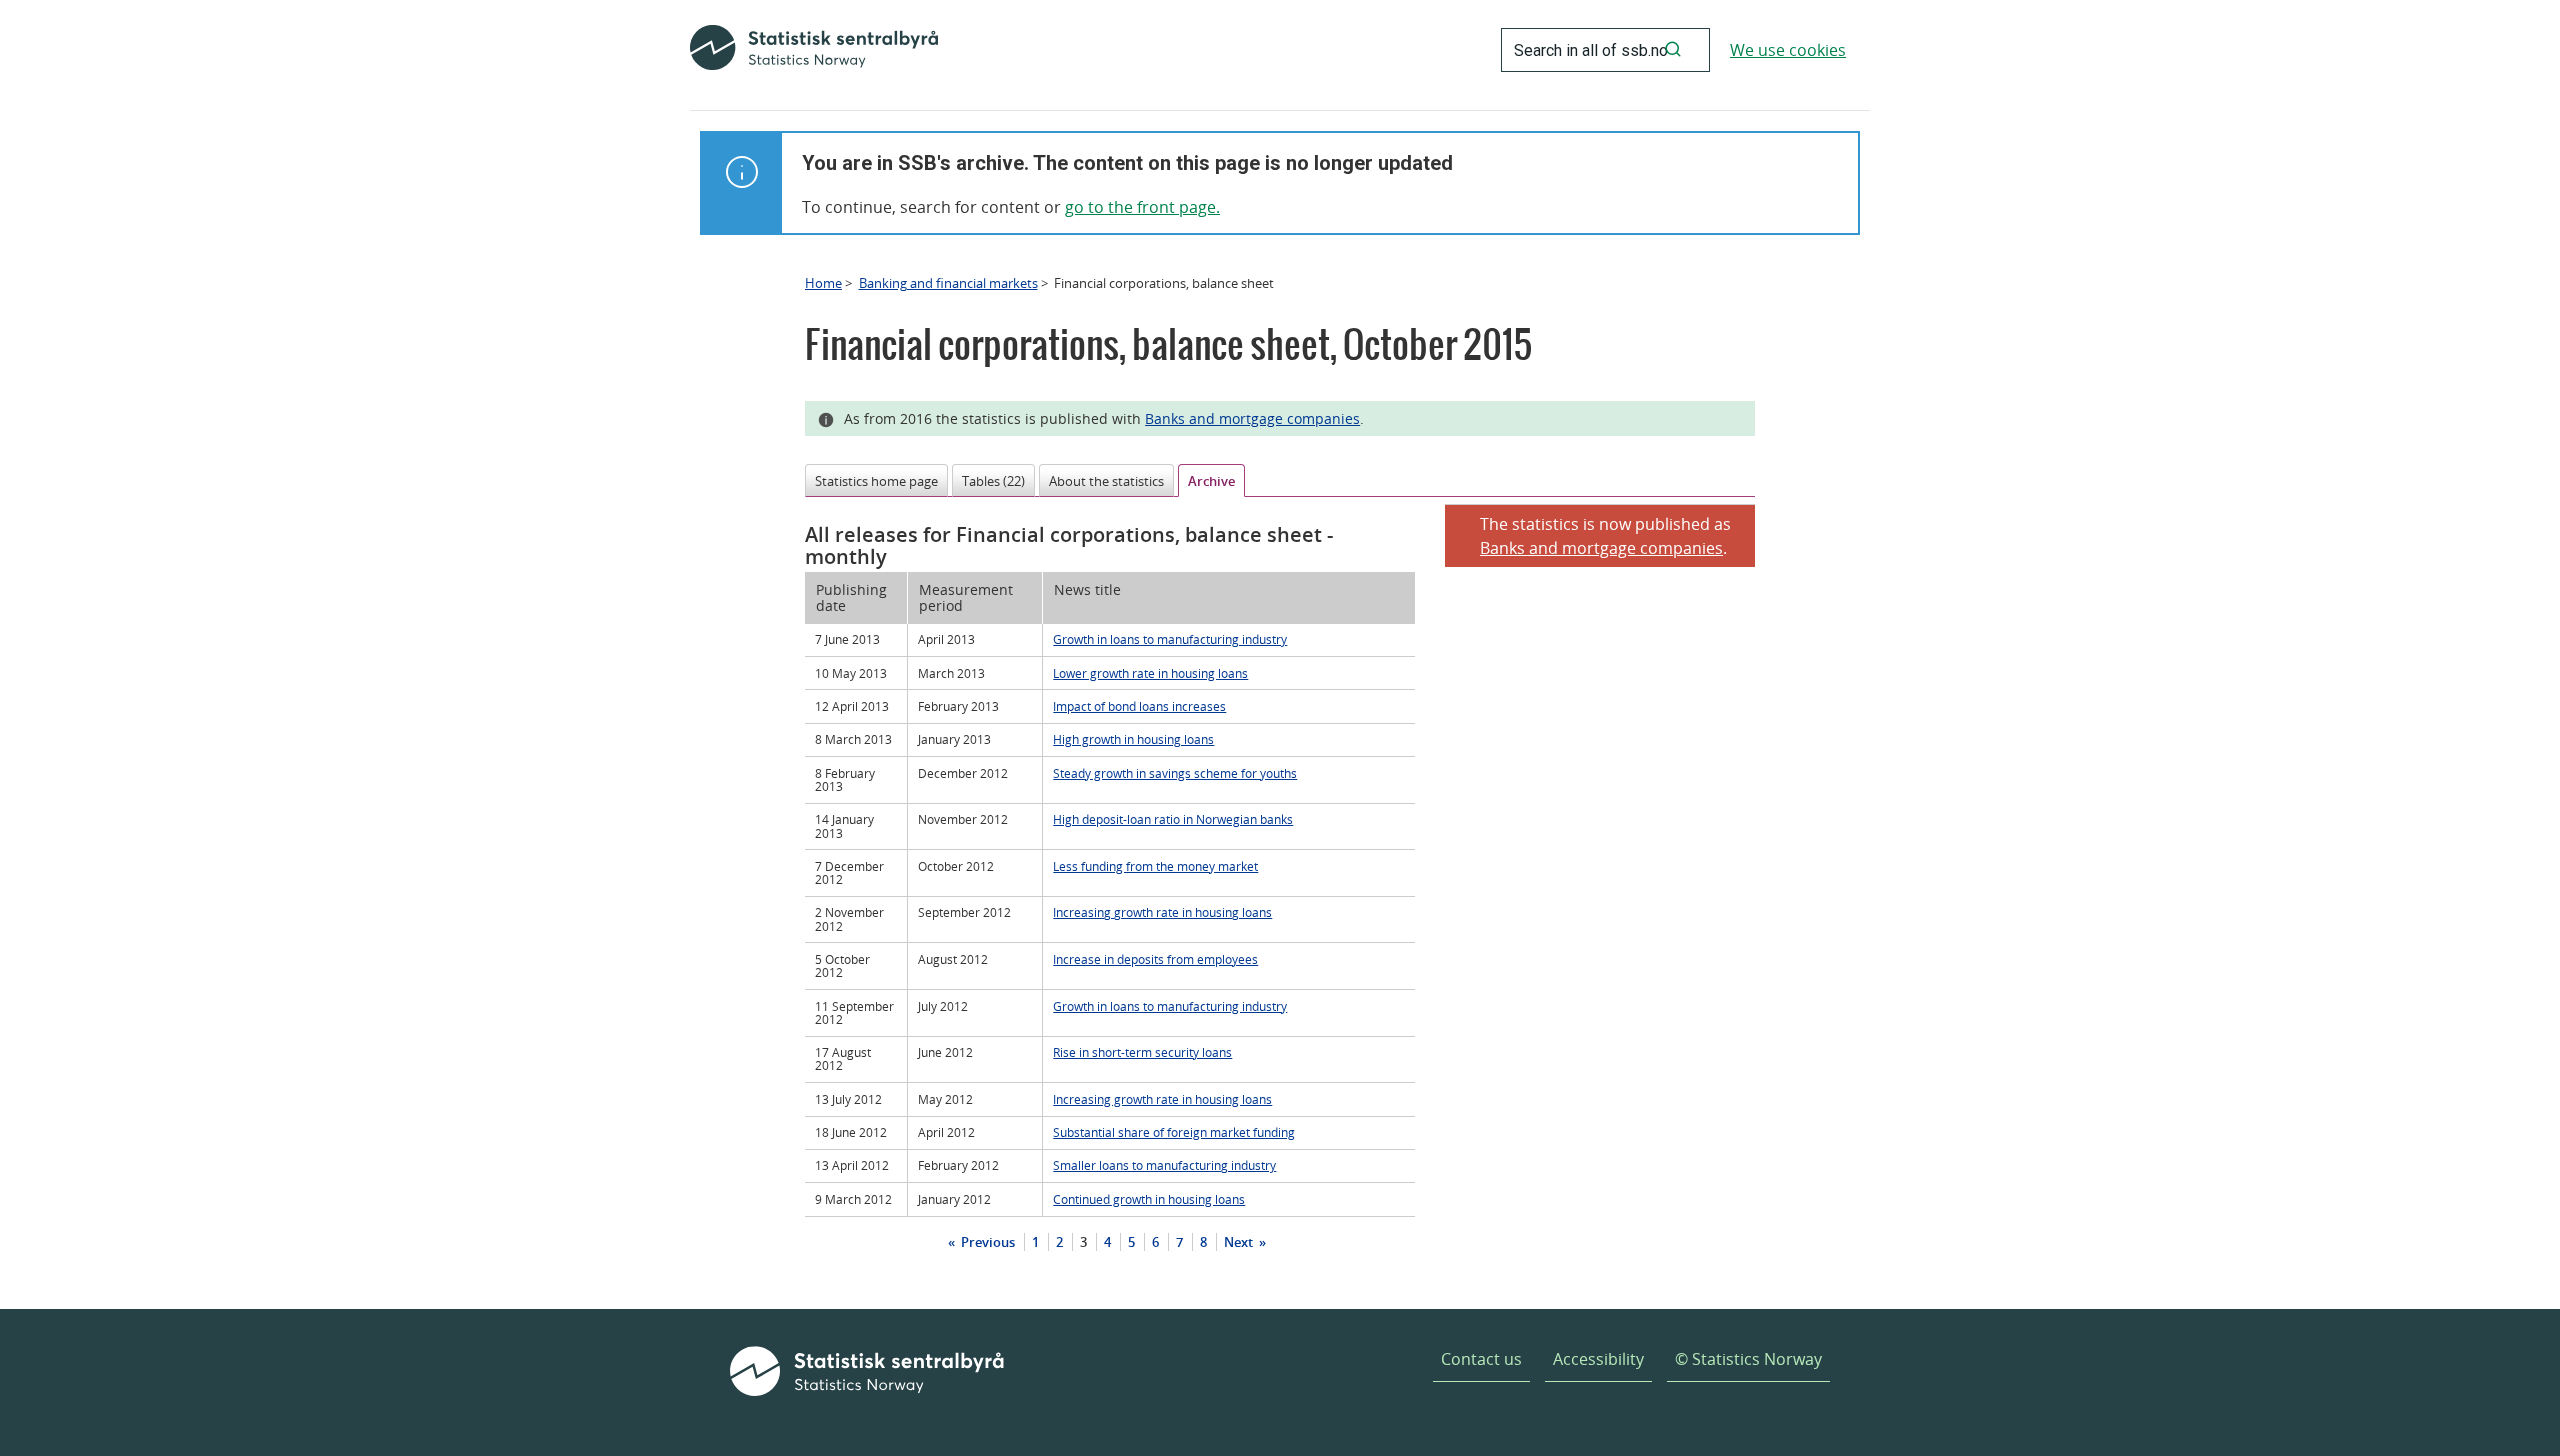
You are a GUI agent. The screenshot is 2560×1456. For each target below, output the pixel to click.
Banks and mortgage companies (1252, 418)
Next (1240, 1242)
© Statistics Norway (1748, 1359)
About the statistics (1106, 481)
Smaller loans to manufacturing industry (1164, 1165)
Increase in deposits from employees (1155, 959)
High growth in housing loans (1133, 739)
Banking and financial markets (948, 283)
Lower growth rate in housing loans (1150, 673)
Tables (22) (993, 481)
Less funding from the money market (1155, 866)
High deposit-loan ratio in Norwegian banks (1173, 819)
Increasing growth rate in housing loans (1162, 912)
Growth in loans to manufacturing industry (1170, 639)
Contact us (1481, 1359)
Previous (986, 1242)
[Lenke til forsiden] (814, 50)
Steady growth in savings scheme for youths (1175, 773)
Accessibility (1598, 1359)
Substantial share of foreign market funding (1174, 1132)
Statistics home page (876, 481)
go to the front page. (1142, 207)
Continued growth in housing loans (1149, 1199)
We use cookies (1788, 50)
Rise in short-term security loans (1142, 1052)
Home (823, 283)
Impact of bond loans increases (1139, 706)
